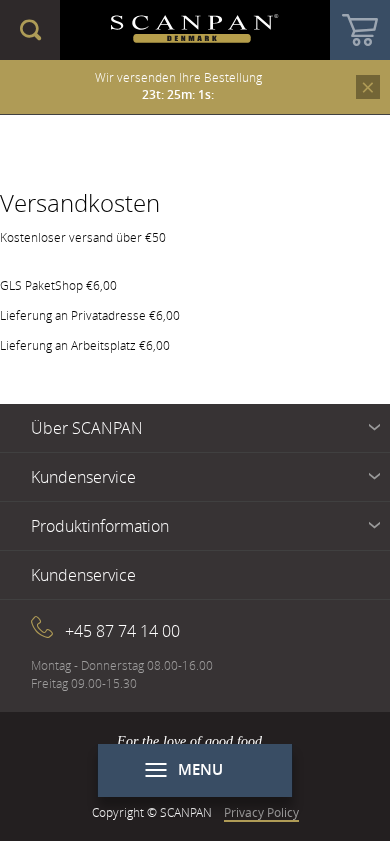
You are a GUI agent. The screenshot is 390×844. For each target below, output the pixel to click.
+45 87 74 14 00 (122, 631)
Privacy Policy (261, 812)
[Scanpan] (195, 30)
